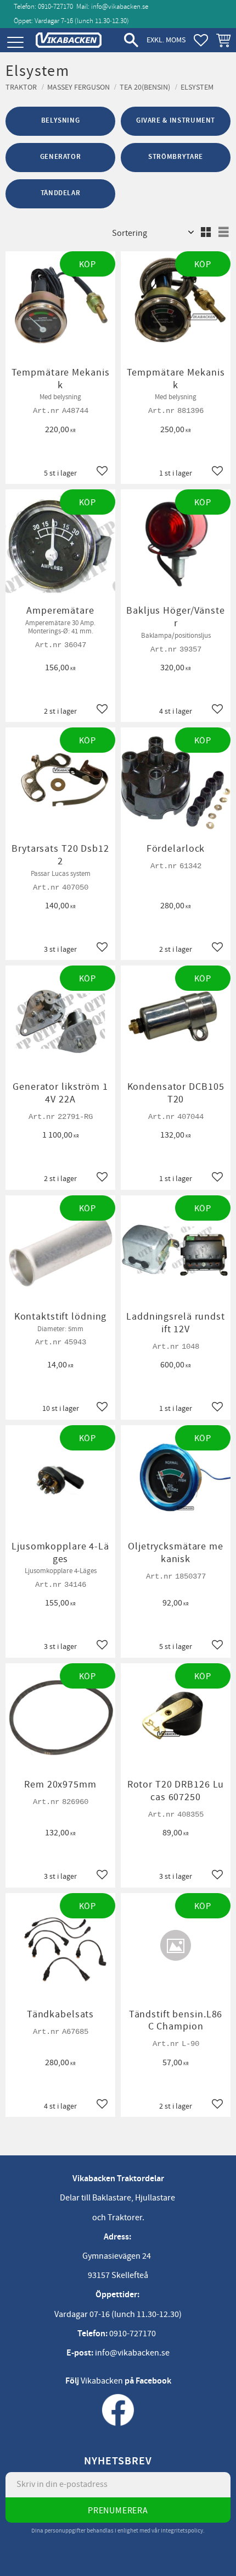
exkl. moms (166, 40)
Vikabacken (102, 2381)
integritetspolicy (182, 2531)
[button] (15, 43)
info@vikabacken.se (120, 7)
